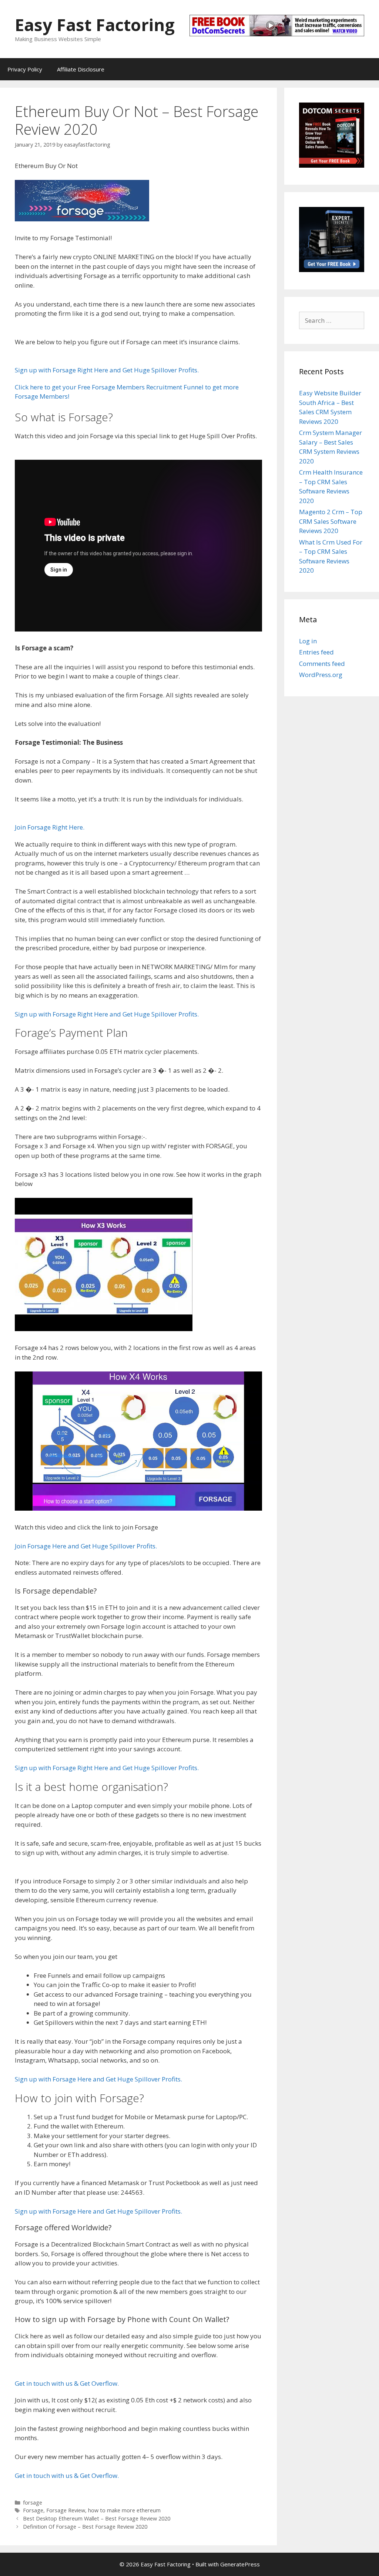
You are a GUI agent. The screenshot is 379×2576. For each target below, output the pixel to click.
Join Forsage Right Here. (50, 827)
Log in (308, 641)
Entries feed (316, 652)
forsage (33, 2503)
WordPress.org (321, 675)
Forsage (33, 2510)
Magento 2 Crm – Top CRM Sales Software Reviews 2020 (331, 521)
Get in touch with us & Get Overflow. (67, 2383)
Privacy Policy (25, 69)
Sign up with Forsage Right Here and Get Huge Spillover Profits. (107, 370)
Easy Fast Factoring (95, 25)
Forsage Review (66, 2510)
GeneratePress (240, 2564)
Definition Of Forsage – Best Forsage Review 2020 (85, 2527)
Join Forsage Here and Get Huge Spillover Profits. (86, 1546)
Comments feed (322, 664)
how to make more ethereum (124, 2510)
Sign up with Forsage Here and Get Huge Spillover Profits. (98, 2079)
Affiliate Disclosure (81, 69)
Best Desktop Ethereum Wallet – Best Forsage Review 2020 (97, 2518)
